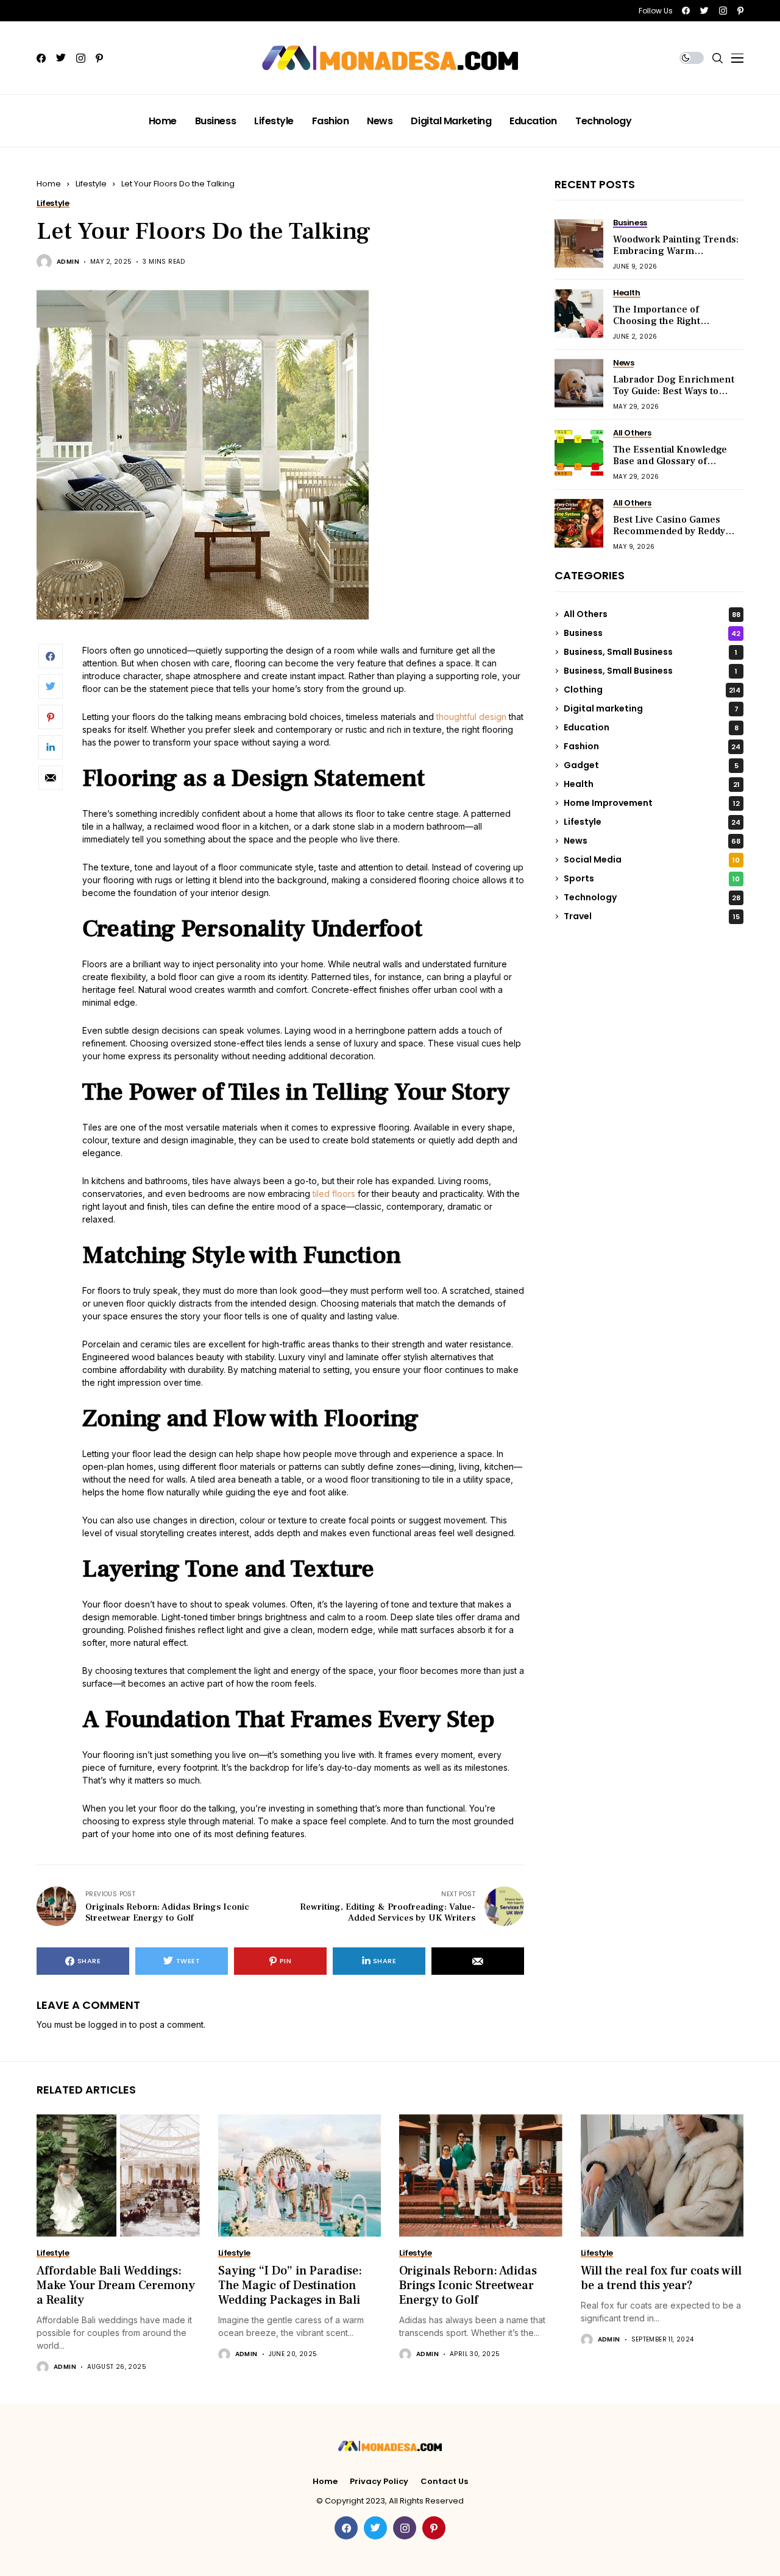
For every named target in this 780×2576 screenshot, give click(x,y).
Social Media (652, 859)
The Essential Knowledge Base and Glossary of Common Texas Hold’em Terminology (670, 467)
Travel (652, 916)
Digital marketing (651, 708)
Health (652, 784)
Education (651, 727)
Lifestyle (91, 184)
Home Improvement (652, 803)
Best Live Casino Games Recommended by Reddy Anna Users (669, 531)
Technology (652, 897)
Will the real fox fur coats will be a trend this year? (661, 2278)
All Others (652, 614)
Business (652, 633)
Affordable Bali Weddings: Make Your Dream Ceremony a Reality (116, 2285)
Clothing (652, 690)
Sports (652, 878)
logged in (108, 2024)
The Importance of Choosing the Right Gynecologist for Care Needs (663, 327)
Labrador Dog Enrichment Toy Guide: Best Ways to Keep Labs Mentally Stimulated (674, 397)
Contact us (444, 2482)
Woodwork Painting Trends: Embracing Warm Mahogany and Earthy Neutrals (676, 257)
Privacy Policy (379, 2482)
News (652, 841)
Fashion (652, 746)
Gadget (651, 765)
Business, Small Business (651, 652)
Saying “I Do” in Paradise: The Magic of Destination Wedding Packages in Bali (290, 2285)
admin (68, 262)
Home (49, 184)
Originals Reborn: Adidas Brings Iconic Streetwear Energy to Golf (468, 2285)
